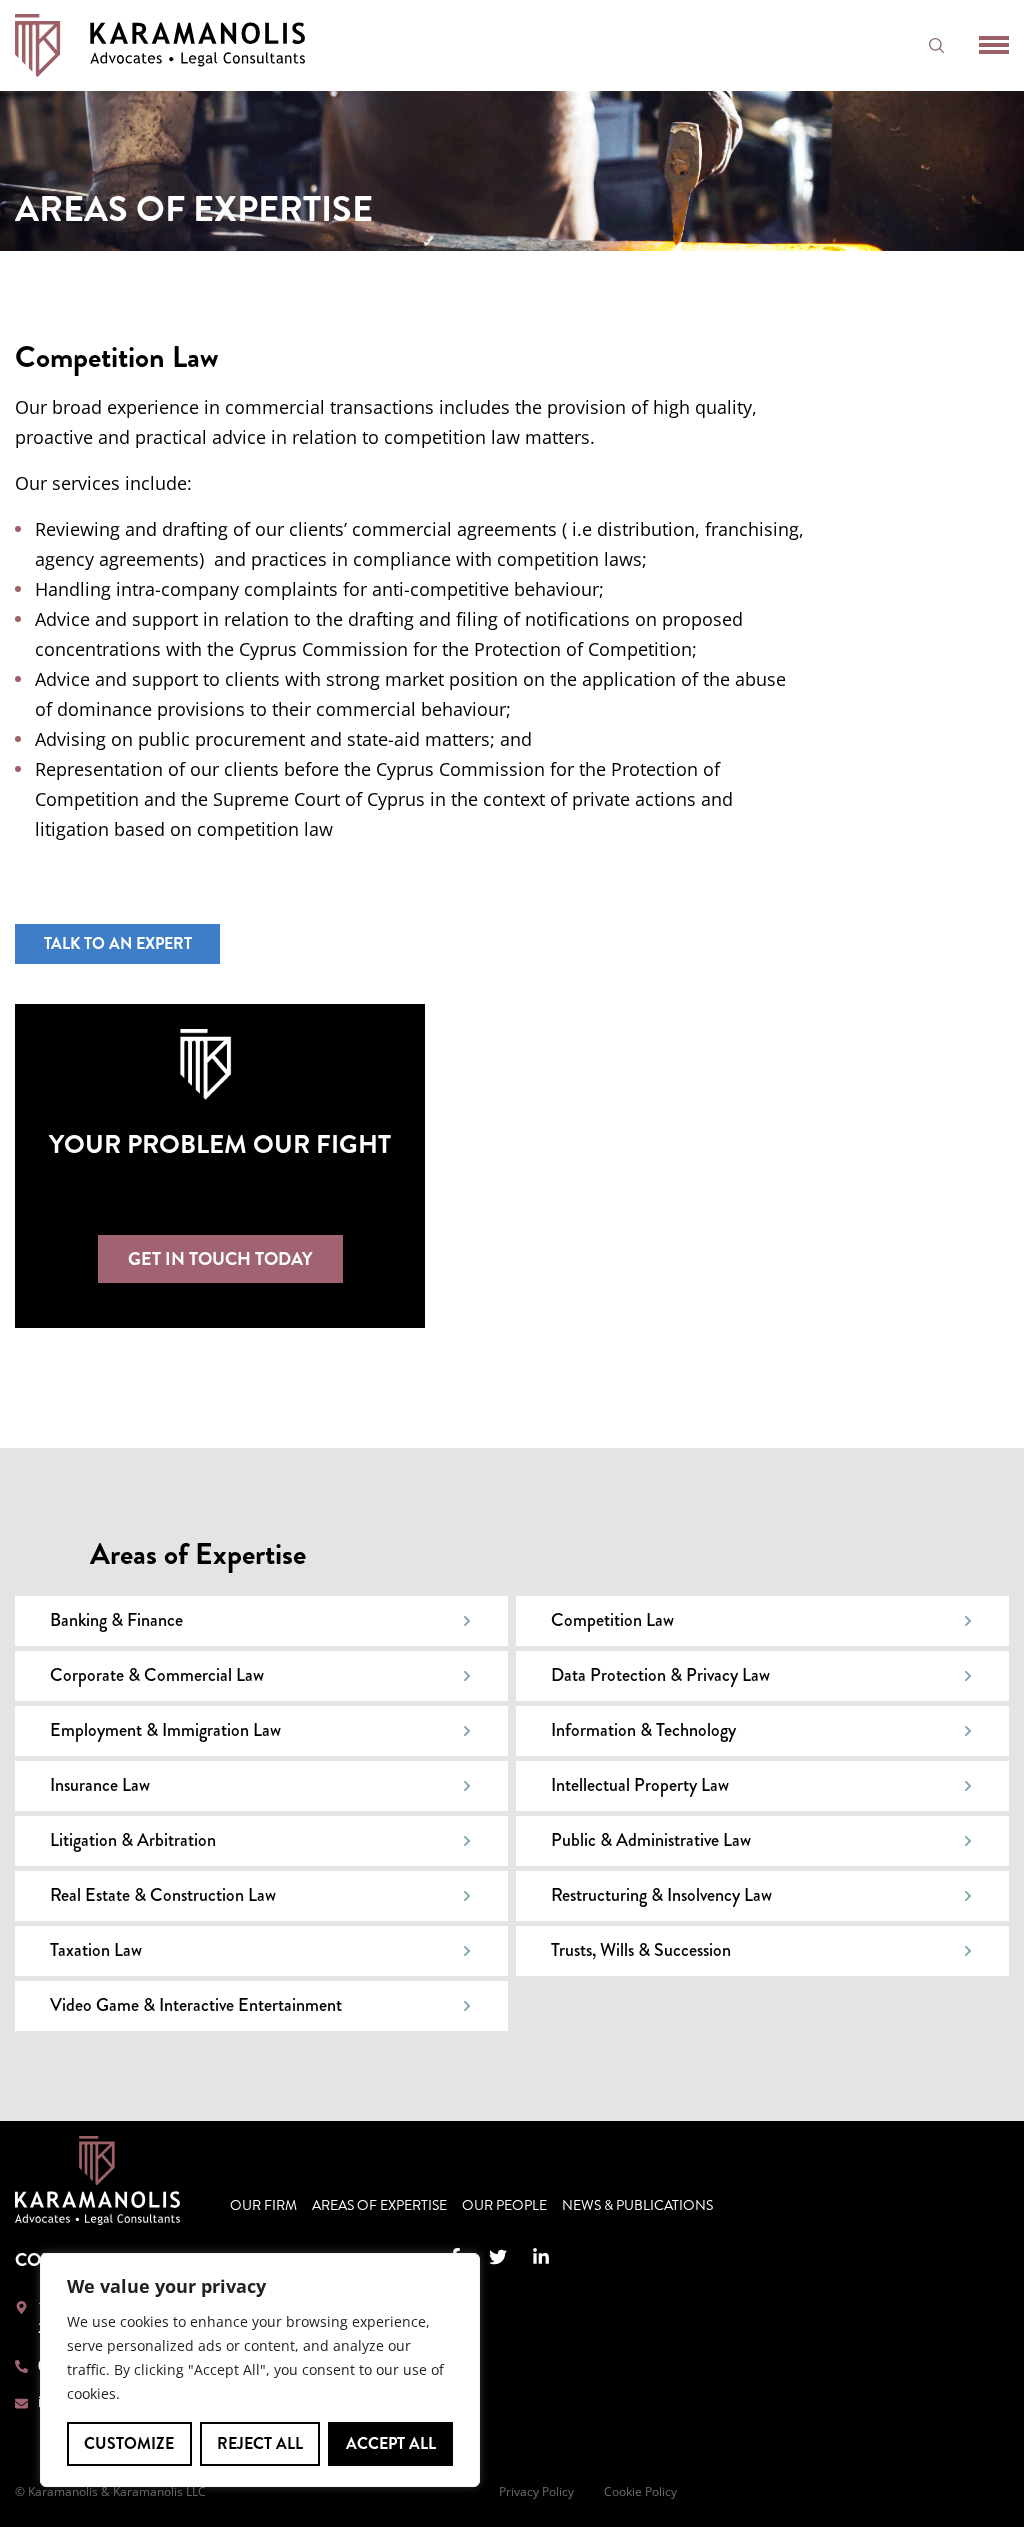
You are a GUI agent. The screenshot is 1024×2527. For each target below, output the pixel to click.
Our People (504, 2205)
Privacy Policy (536, 2492)
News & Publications (637, 2205)
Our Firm (263, 2205)
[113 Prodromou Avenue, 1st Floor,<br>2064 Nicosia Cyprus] (21, 2307)
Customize (129, 2443)
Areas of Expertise (379, 2205)
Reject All (260, 2443)
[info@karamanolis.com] (21, 2403)
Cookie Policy (640, 2492)
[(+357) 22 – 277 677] (21, 2366)
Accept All (391, 2443)
